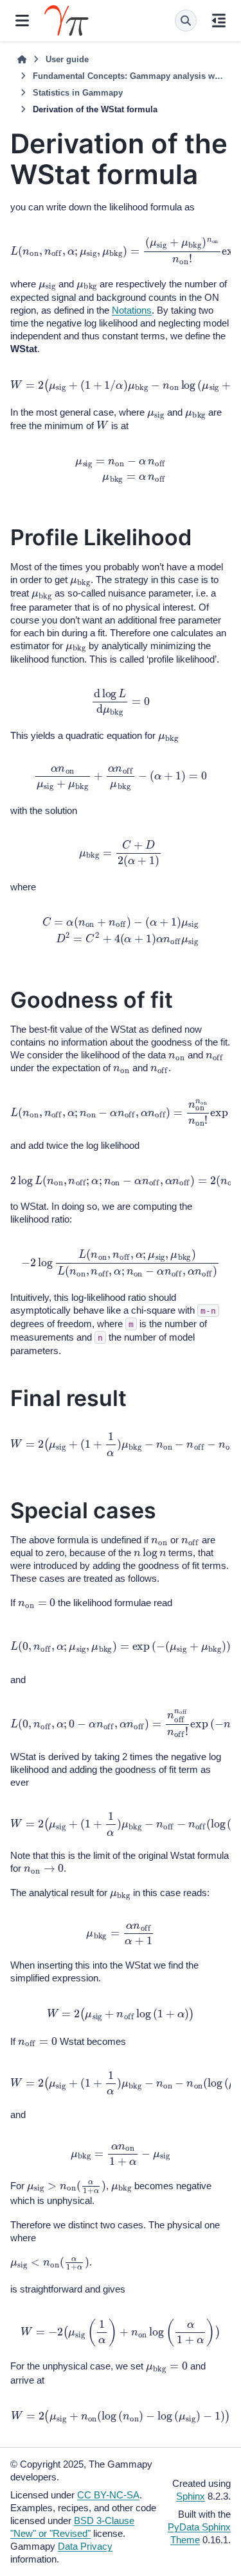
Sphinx (191, 2496)
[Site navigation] (22, 21)
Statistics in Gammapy (78, 93)
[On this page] (219, 21)
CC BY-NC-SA (108, 2495)
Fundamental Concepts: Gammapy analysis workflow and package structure (128, 76)
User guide (67, 59)
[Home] (22, 60)
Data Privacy (85, 2546)
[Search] (186, 21)
